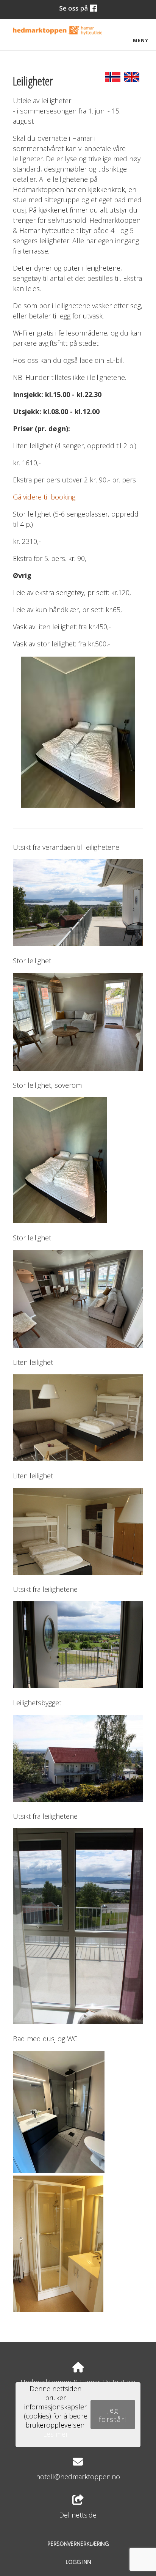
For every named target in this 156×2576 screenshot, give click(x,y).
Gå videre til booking (44, 497)
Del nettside (78, 2515)
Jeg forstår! (113, 2415)
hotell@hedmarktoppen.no (78, 2477)
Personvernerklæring (78, 2544)
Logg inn (78, 2562)
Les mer (56, 2434)
